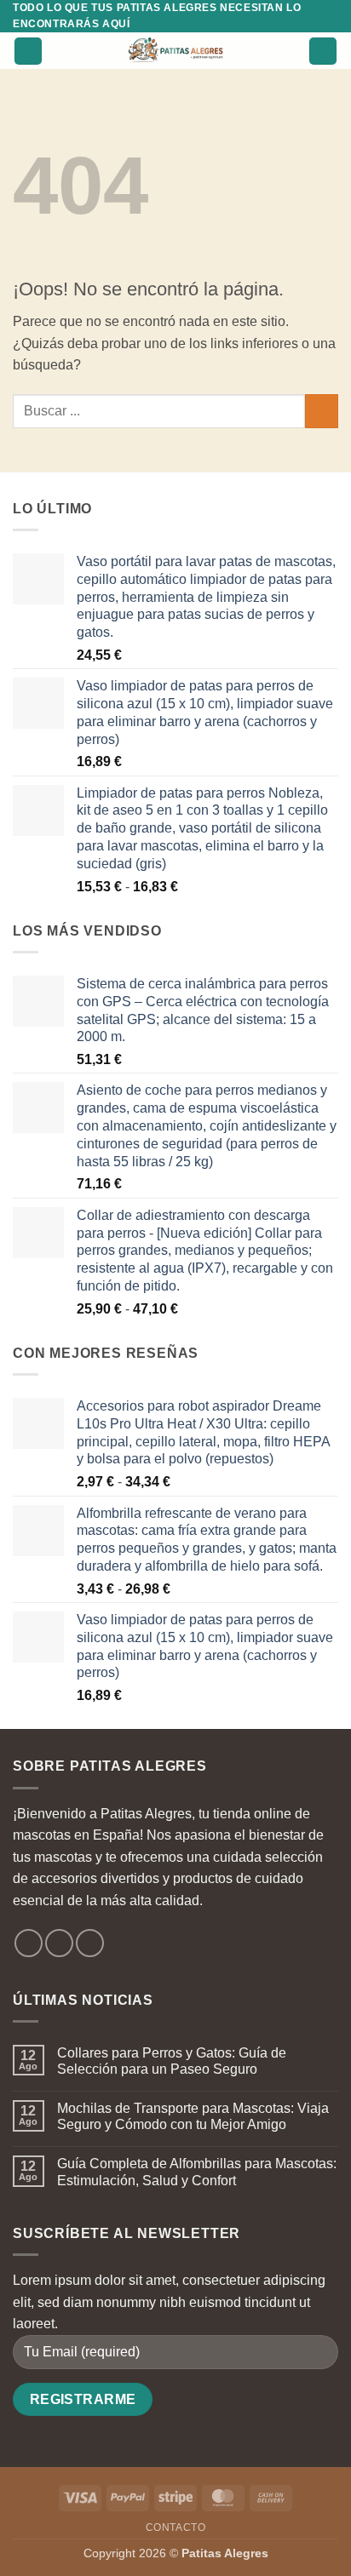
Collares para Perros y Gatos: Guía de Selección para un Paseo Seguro (172, 2061)
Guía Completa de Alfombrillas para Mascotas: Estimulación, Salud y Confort (197, 2172)
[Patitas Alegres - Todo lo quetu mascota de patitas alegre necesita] (176, 51)
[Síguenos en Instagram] (59, 1943)
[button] (28, 52)
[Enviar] (322, 411)
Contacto (176, 2527)
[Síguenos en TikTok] (90, 1943)
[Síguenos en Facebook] (29, 1943)
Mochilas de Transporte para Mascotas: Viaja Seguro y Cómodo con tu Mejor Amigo (193, 2116)
